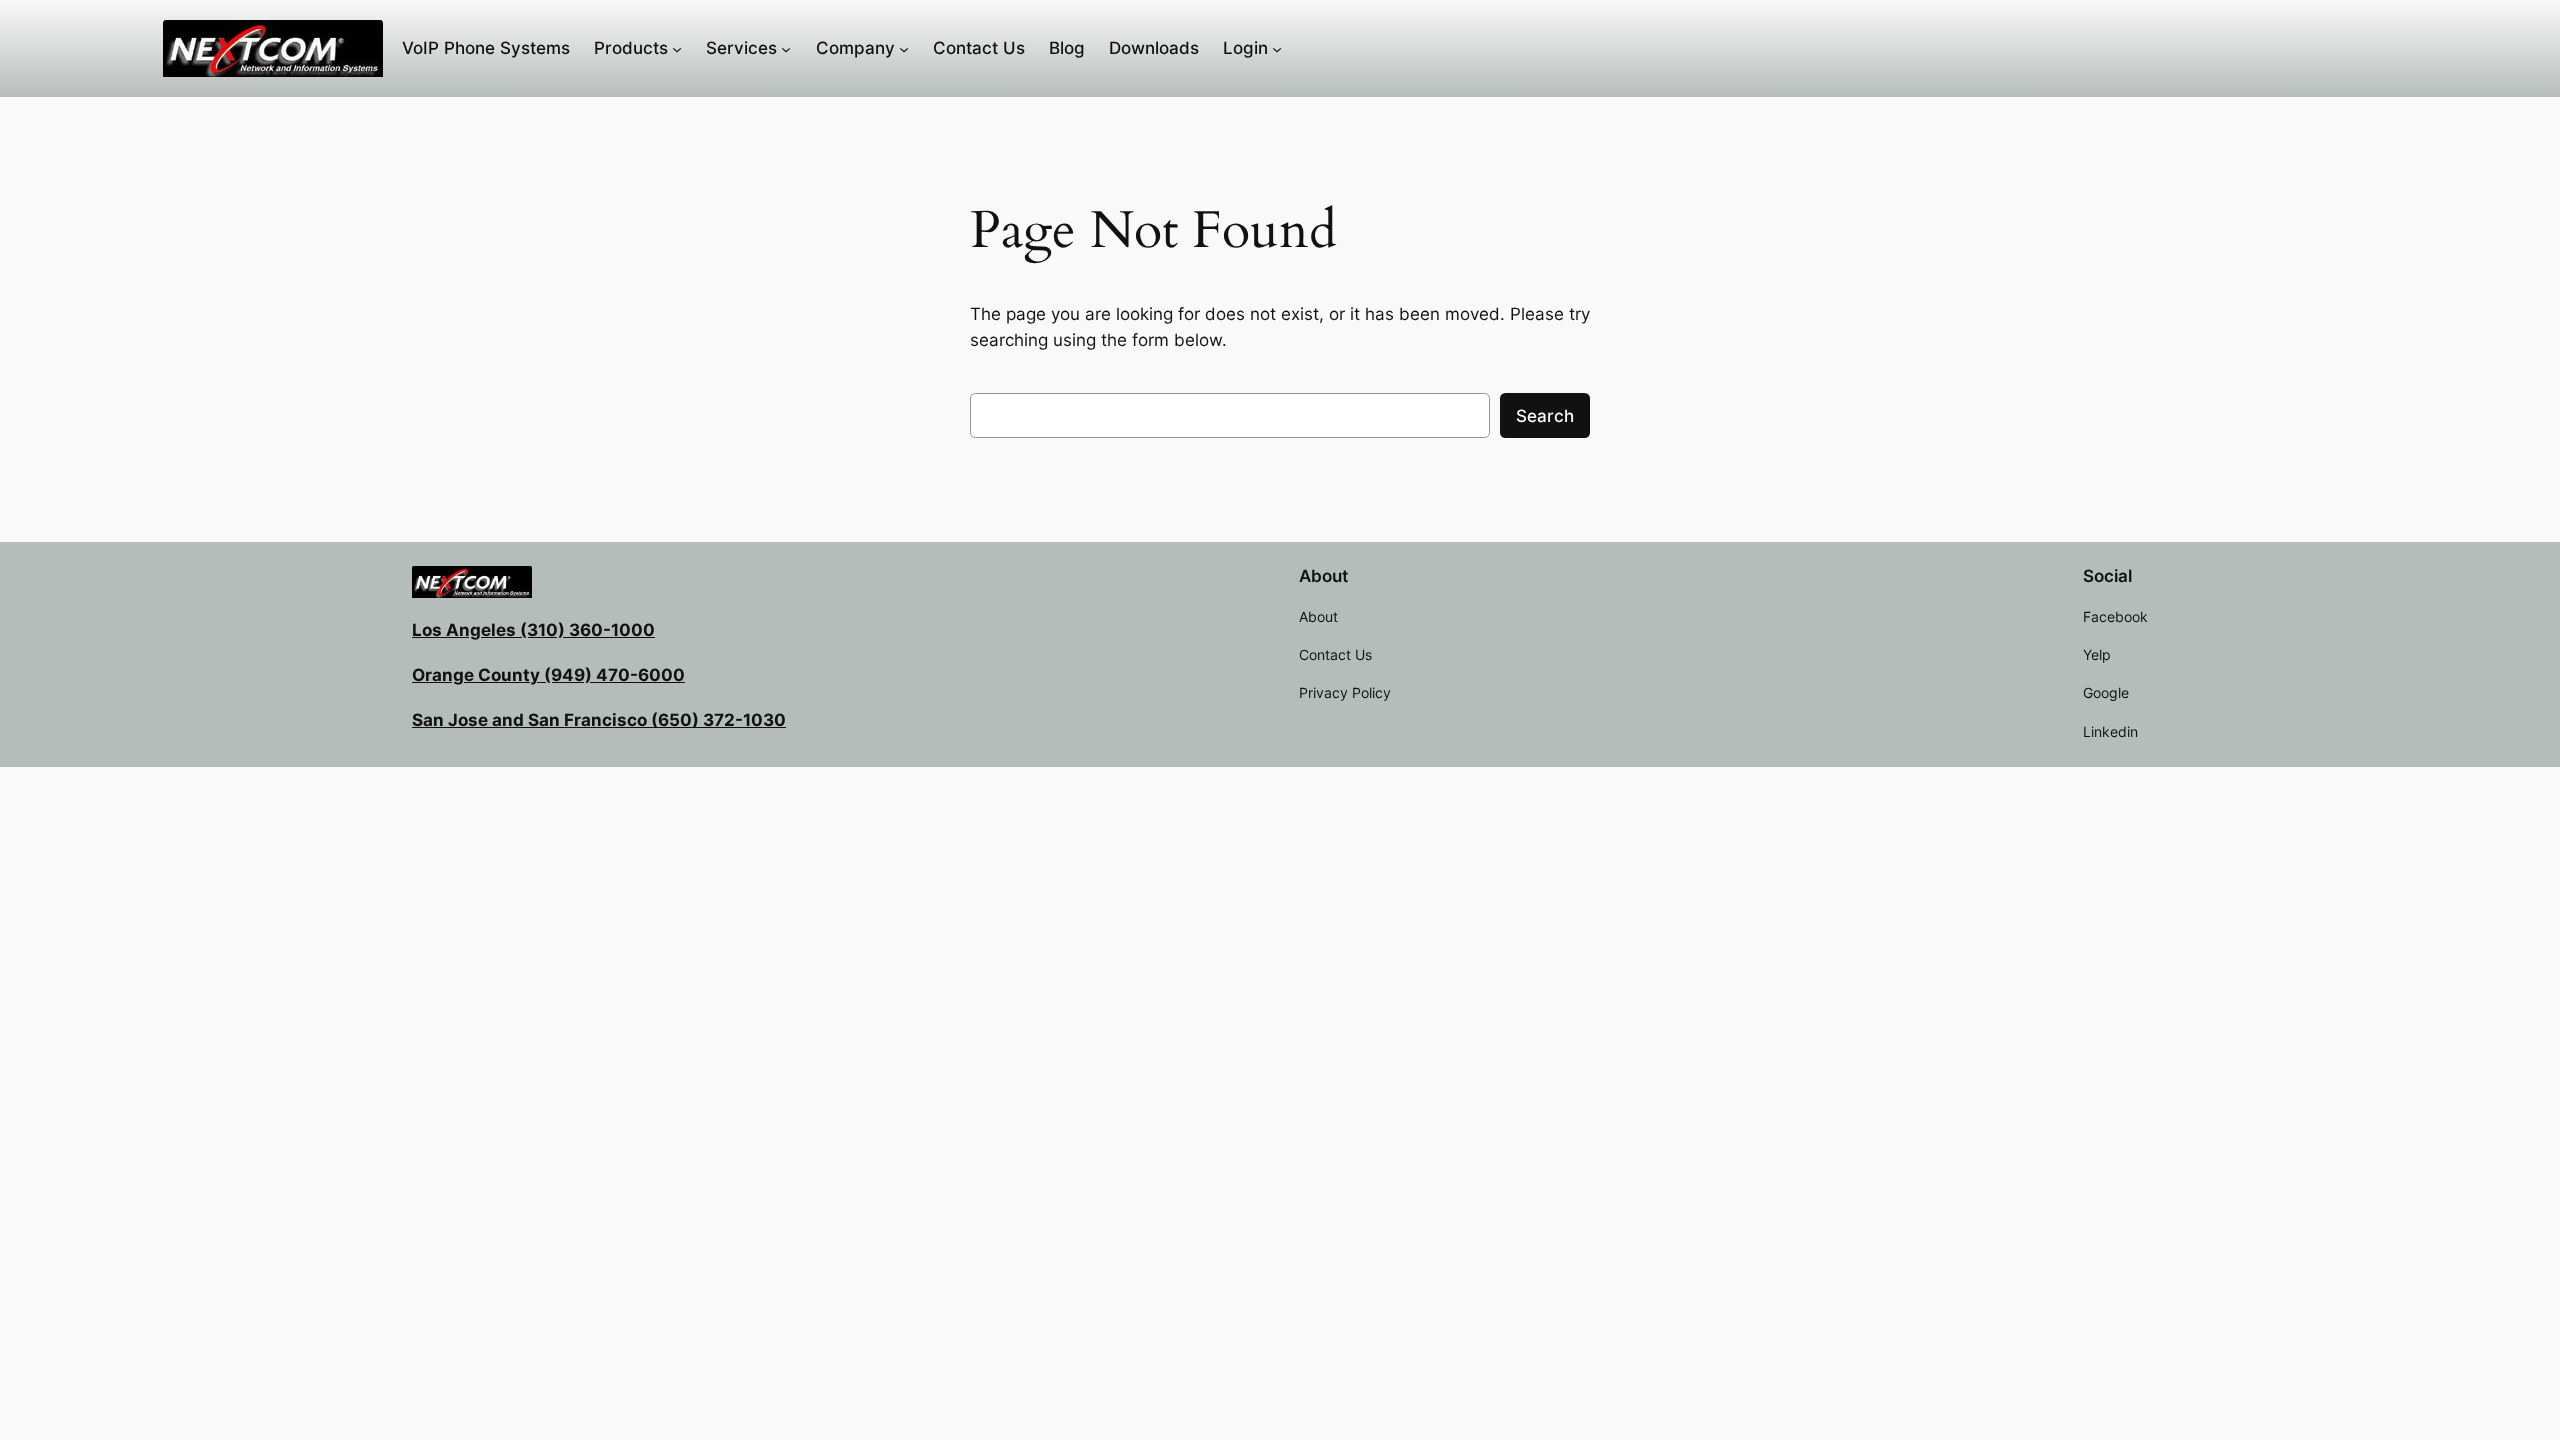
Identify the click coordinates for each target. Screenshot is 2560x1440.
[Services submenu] (786, 48)
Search (1545, 416)
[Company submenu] (904, 48)
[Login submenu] (1277, 48)
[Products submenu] (677, 48)
